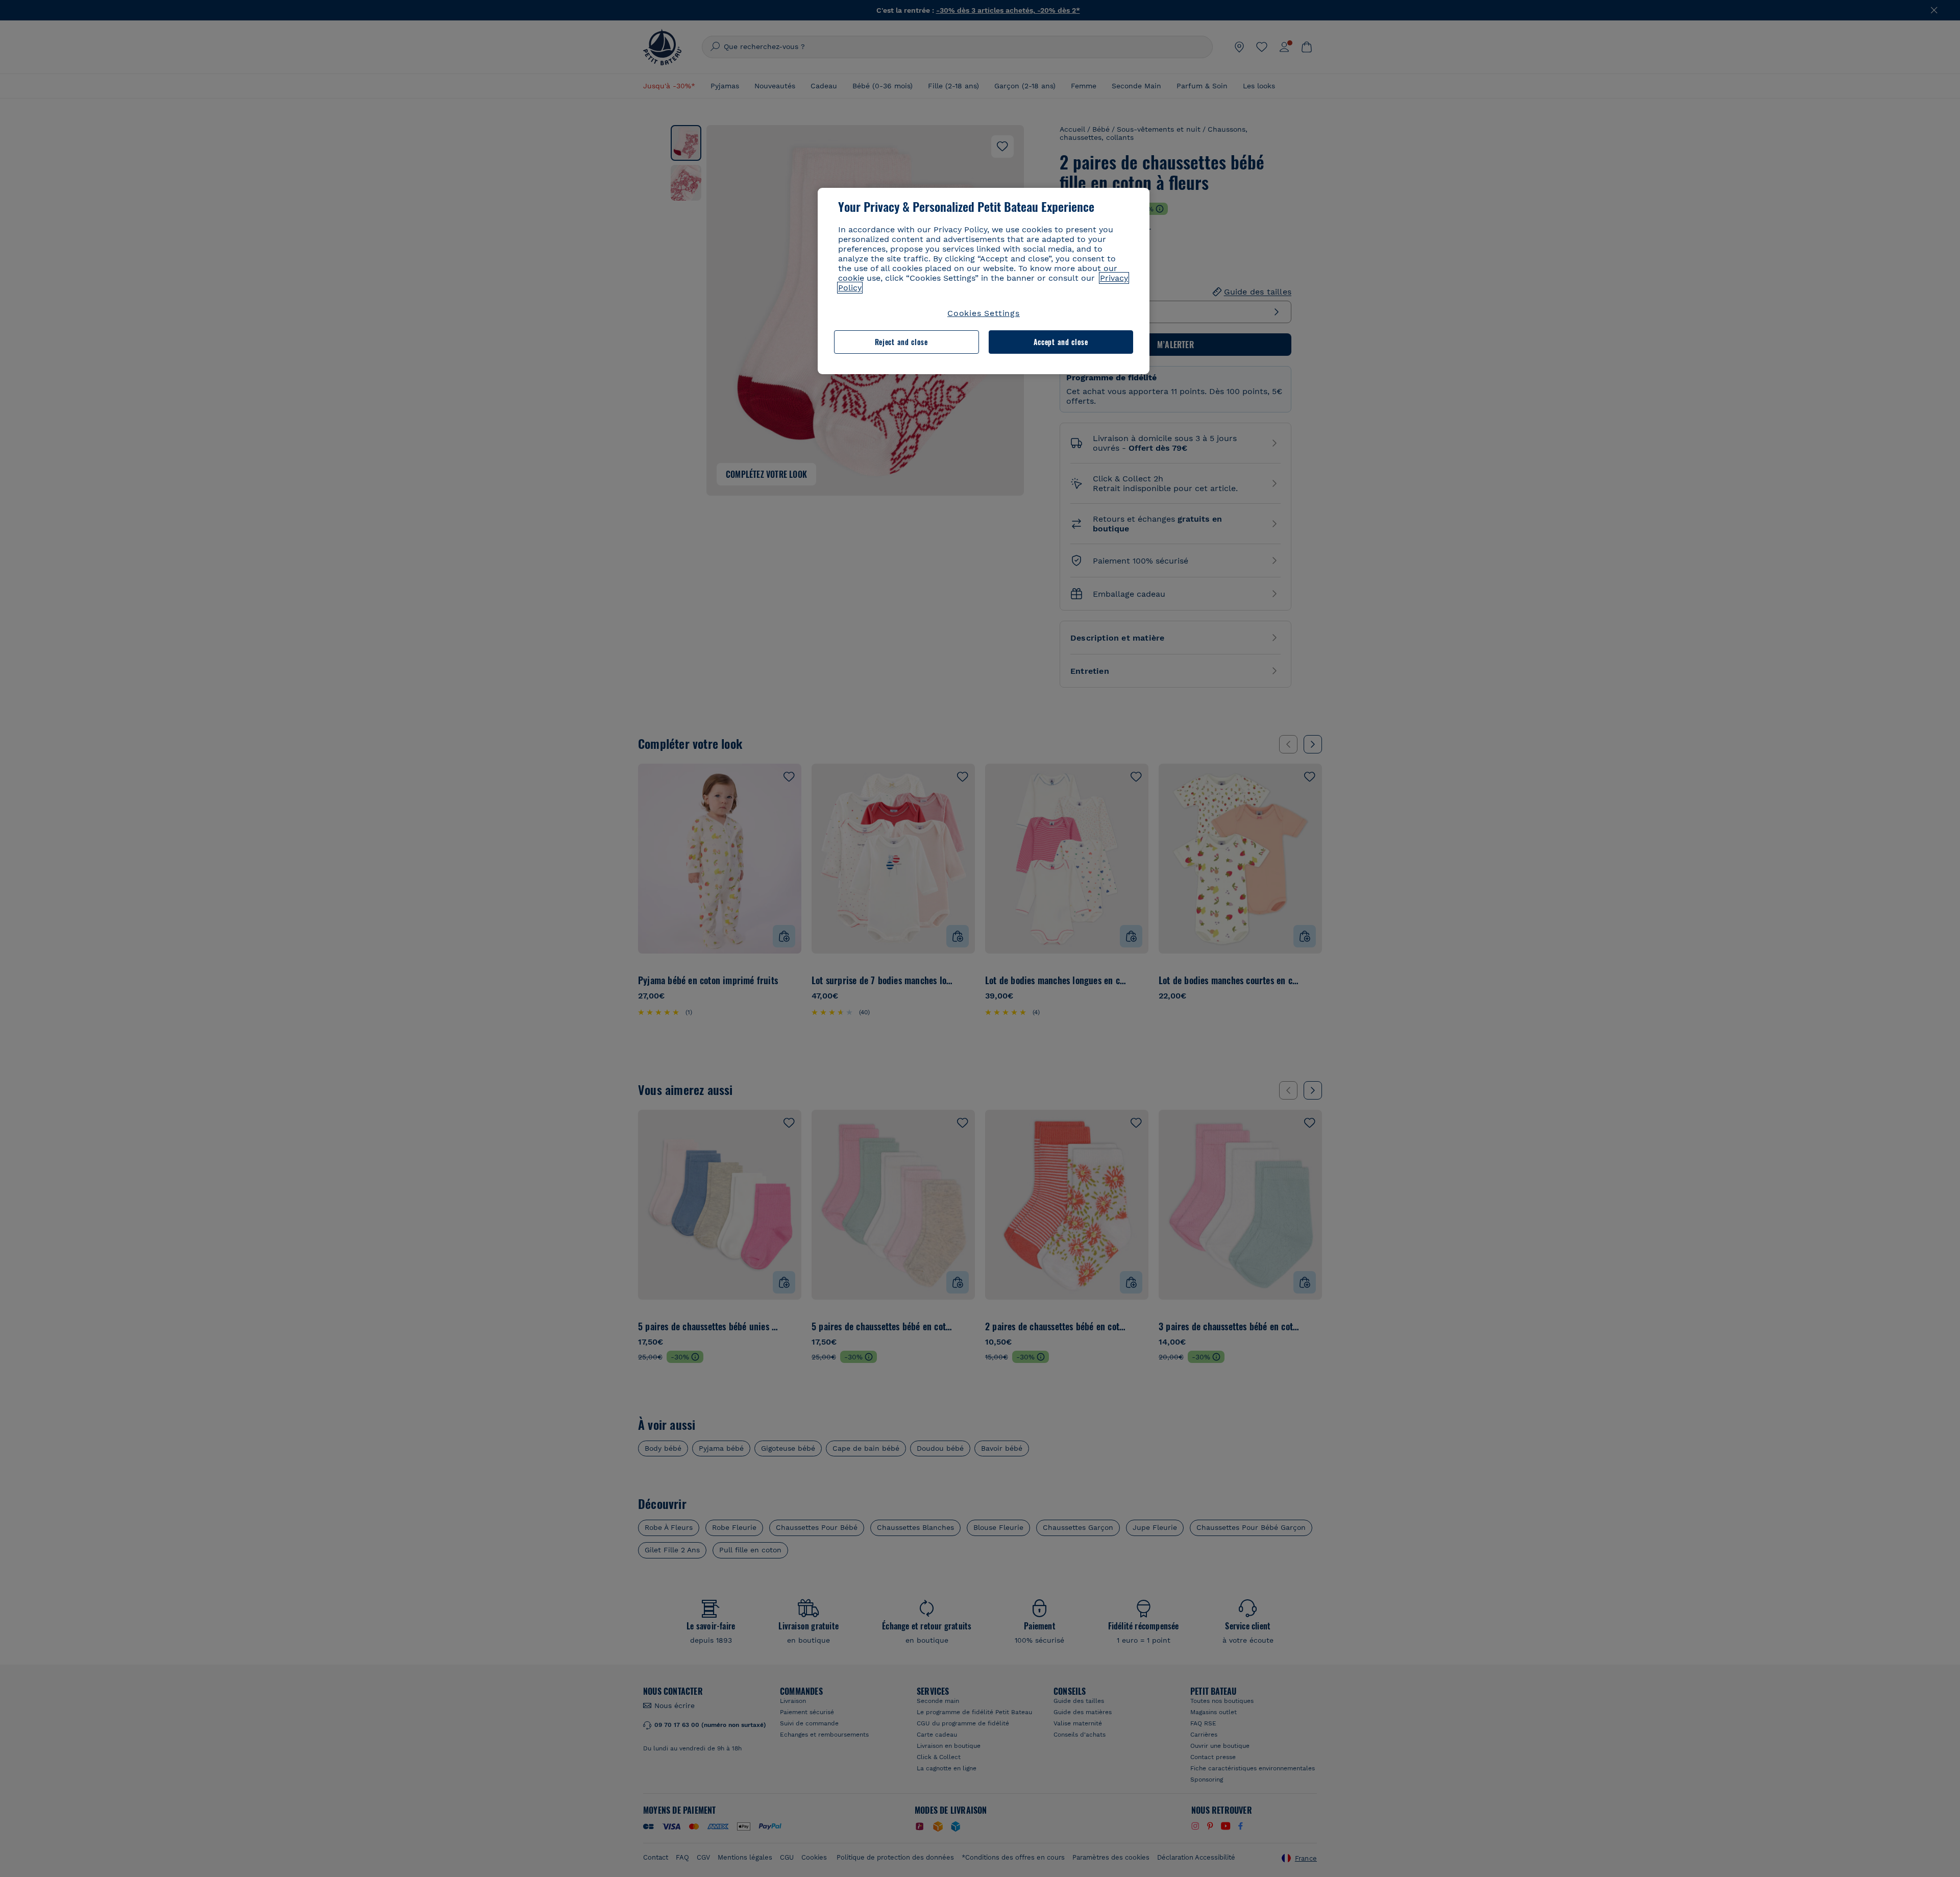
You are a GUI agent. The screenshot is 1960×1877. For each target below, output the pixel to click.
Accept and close (1061, 342)
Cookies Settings (984, 313)
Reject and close (901, 342)
